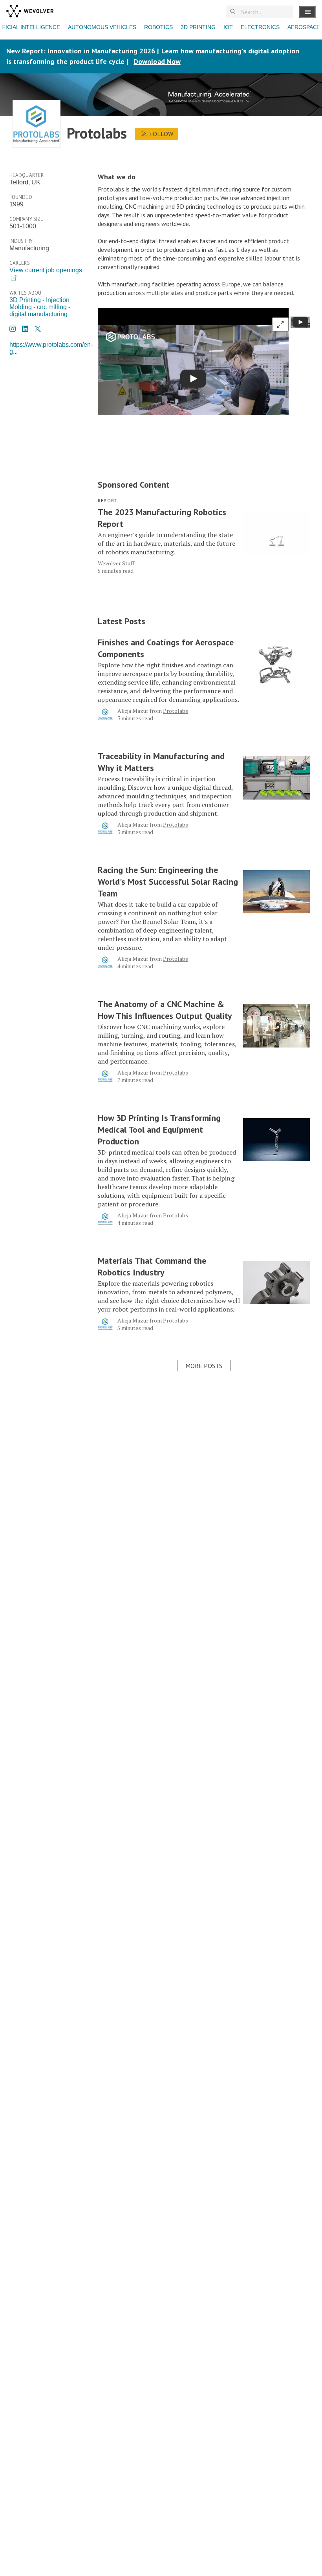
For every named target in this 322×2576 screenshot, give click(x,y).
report (107, 500)
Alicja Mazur (133, 711)
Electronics (260, 27)
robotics (158, 27)
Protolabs (176, 711)
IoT (228, 27)
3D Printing (198, 27)
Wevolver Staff (116, 563)
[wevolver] (30, 12)
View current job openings (46, 270)
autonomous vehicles (102, 27)
